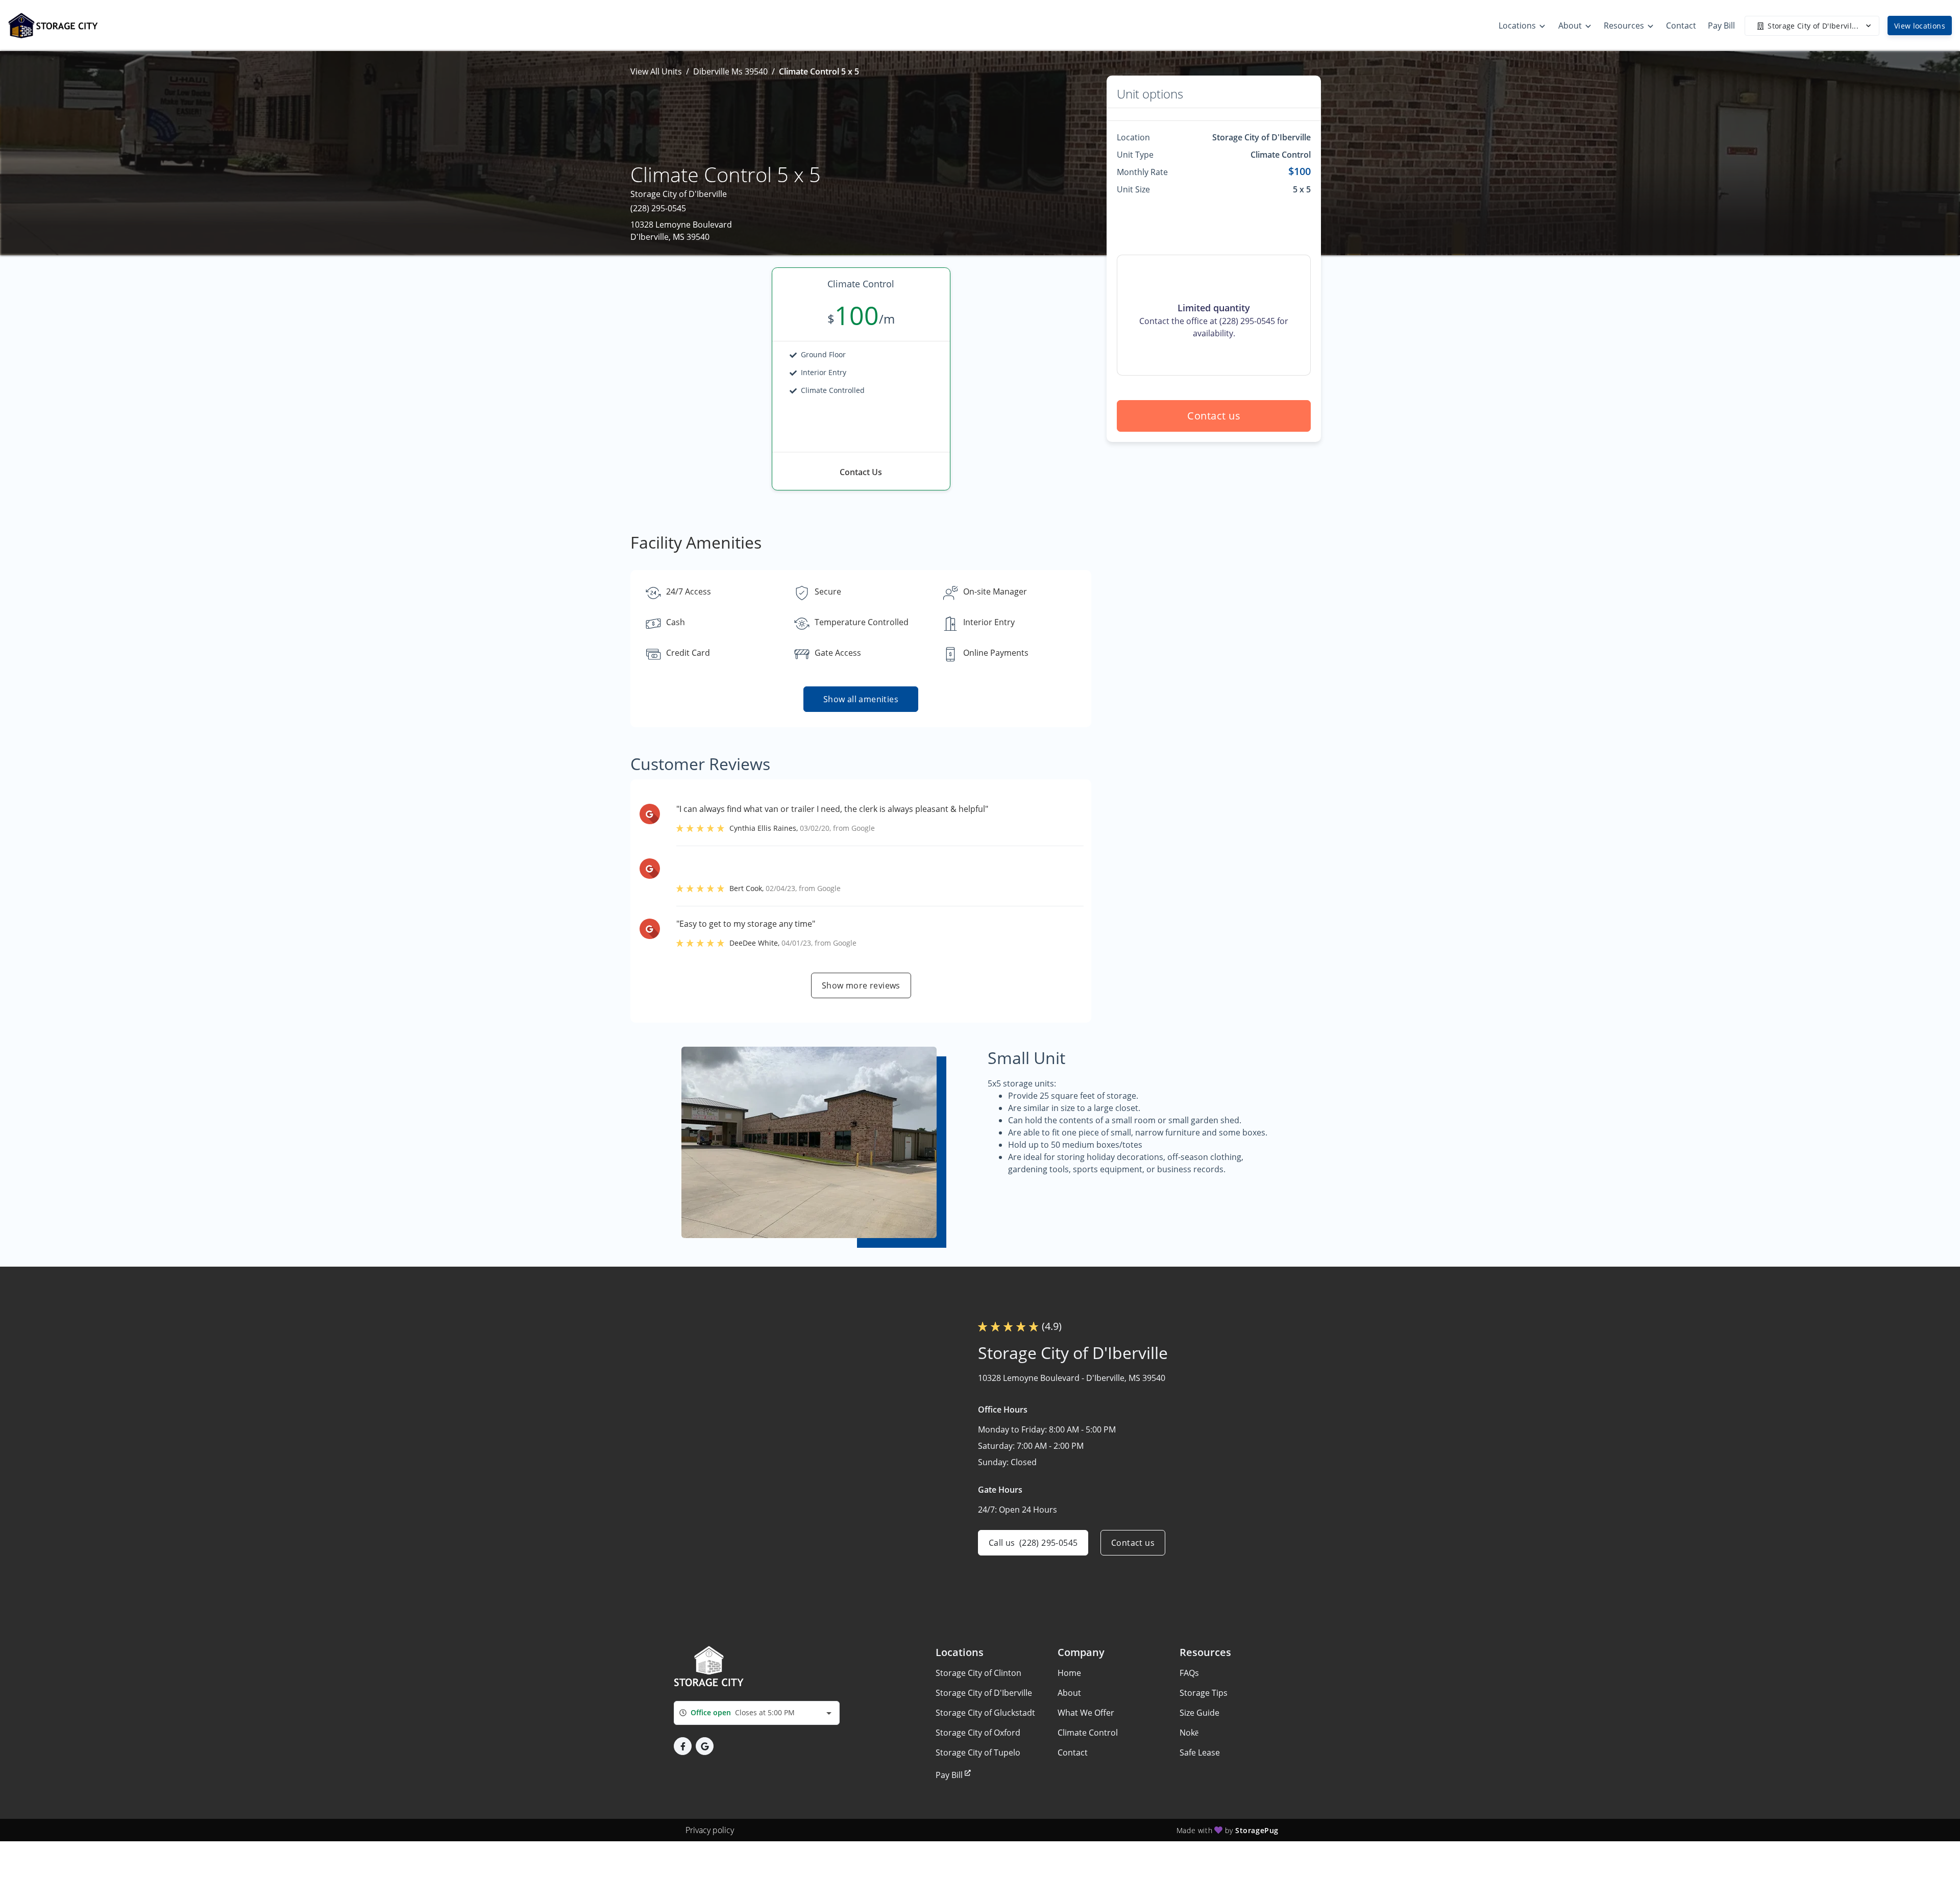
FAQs (1189, 1673)
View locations (1920, 26)
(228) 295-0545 (658, 208)
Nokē (1189, 1733)
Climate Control (1088, 1733)
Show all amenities (861, 699)
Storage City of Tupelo (978, 1752)
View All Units (656, 71)
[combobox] (757, 1713)
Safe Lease (1200, 1752)
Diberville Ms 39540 (730, 71)
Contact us (1214, 416)
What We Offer (1086, 1713)
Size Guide (1199, 1713)
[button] (683, 1746)
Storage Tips (1204, 1693)
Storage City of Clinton (978, 1673)
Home (1069, 1673)
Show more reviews (861, 985)
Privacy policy (710, 1830)
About (1069, 1693)
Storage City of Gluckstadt (985, 1713)
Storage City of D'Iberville (984, 1693)
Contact (1073, 1752)
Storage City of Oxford (978, 1733)
